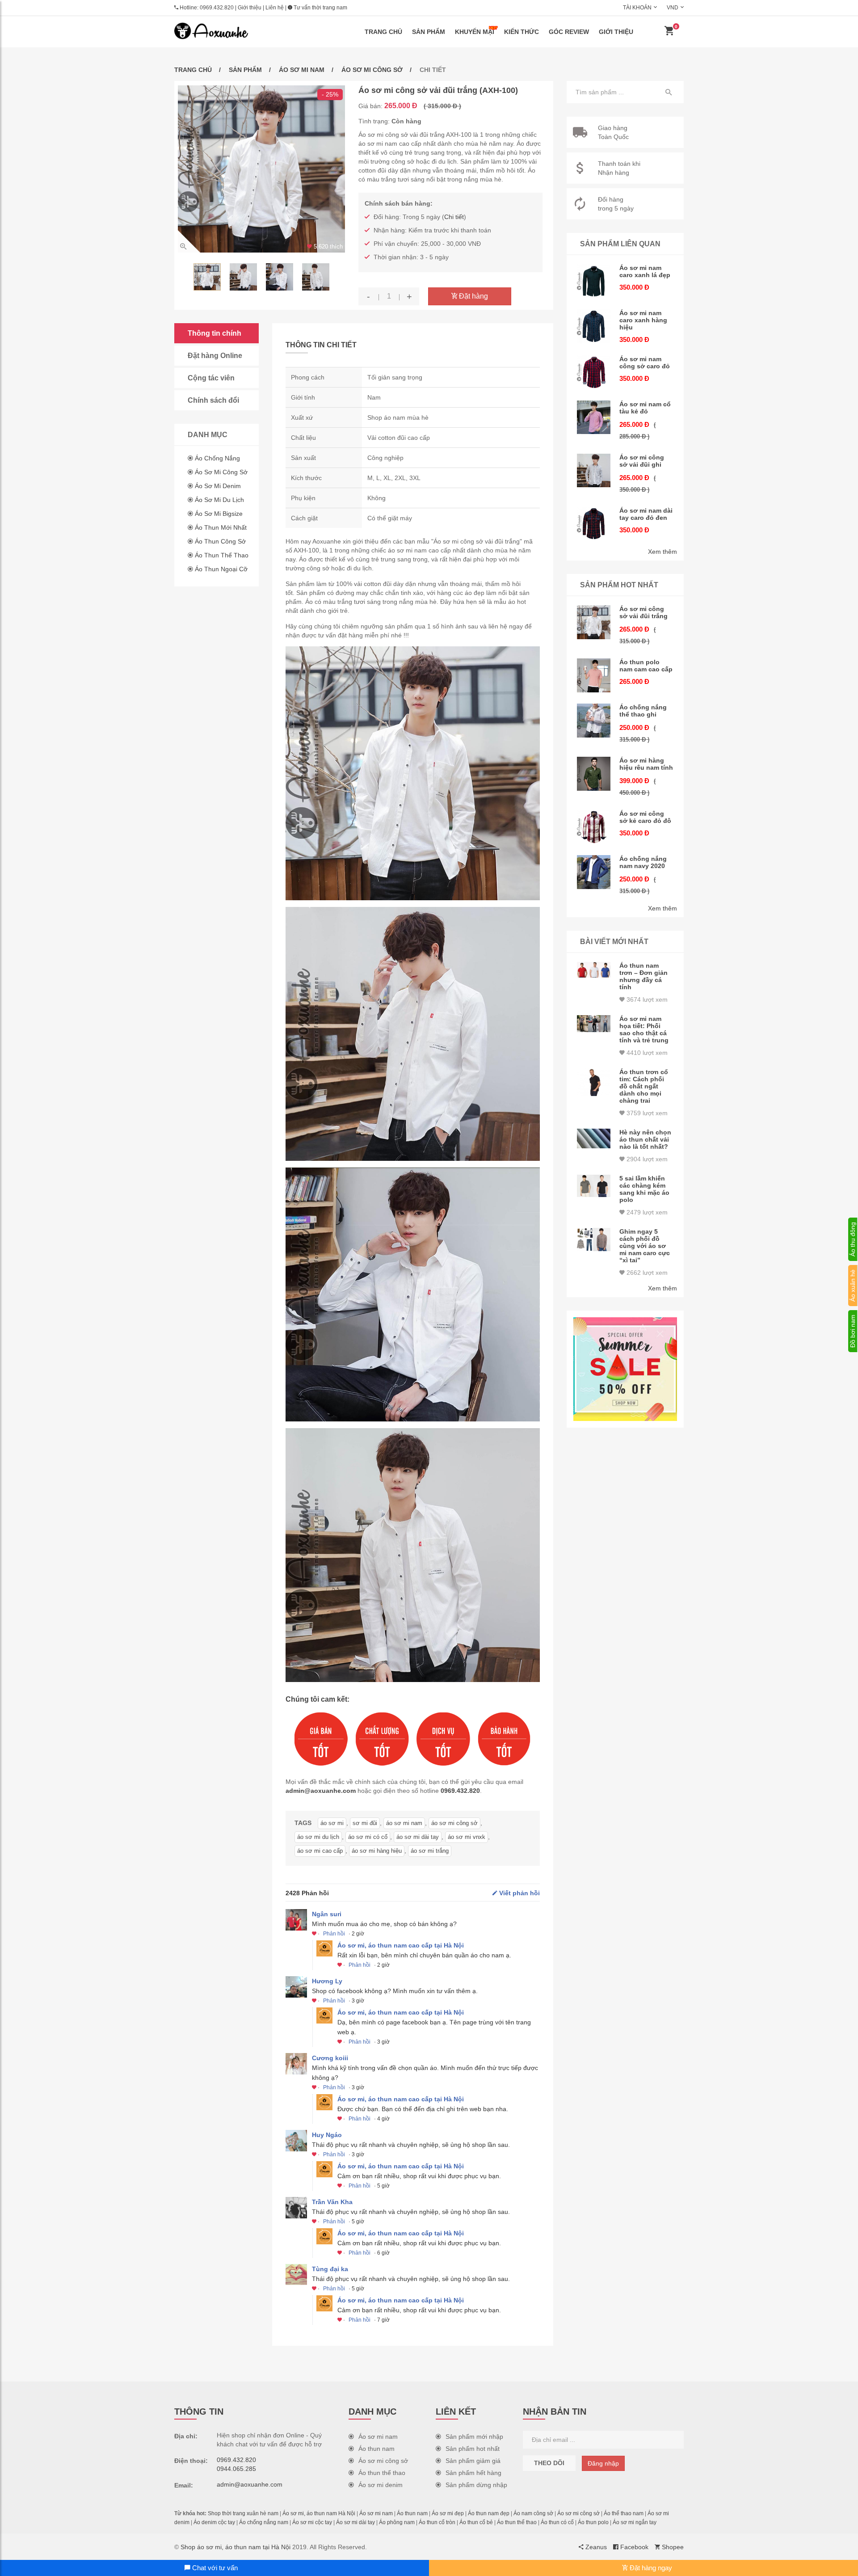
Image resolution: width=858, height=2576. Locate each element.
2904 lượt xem (646, 1159)
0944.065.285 (236, 2469)
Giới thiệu (250, 8)
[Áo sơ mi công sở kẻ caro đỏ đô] (594, 827)
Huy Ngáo (327, 2135)
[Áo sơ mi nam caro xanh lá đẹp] (594, 281)
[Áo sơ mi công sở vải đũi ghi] (594, 471)
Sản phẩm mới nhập (474, 2437)
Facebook (633, 2547)
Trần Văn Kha (332, 2202)
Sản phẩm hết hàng (473, 2473)
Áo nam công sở (533, 2513)
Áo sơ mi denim (218, 486)
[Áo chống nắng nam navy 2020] (594, 872)
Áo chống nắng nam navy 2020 (643, 862)
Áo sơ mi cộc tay (312, 2522)
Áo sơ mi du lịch (219, 500)
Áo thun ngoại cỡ (221, 569)
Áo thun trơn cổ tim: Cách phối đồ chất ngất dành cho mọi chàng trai (644, 1086)
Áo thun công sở (220, 541)
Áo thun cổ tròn (437, 2522)
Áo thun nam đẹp (489, 2513)
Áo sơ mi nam (302, 70)
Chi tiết (454, 217)
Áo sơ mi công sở (372, 70)
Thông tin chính (214, 333)
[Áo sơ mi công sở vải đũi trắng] (594, 622)
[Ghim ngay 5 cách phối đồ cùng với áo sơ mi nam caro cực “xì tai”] (594, 1240)
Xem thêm (662, 552)
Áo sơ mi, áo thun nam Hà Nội (319, 2513)
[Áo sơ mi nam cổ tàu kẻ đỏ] (594, 417)
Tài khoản (637, 8)
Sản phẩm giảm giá (473, 2461)
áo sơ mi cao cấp (320, 1851)
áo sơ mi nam (404, 1823)
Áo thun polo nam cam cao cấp (646, 666)
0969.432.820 (217, 8)
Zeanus (595, 2547)
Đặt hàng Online (215, 356)
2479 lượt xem (646, 1212)
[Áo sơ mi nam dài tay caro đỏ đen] (594, 524)
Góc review (569, 32)
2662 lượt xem (646, 1273)
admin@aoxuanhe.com (321, 1791)
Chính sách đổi (213, 400)
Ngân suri (327, 1914)
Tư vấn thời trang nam (320, 8)
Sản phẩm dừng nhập (476, 2485)
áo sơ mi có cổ (368, 1837)
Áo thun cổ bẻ (476, 2522)
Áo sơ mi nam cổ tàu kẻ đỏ (645, 408)
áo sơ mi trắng (430, 1851)
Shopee (672, 2547)
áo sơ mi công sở (454, 1823)
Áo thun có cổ (557, 2522)
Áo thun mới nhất (221, 527)
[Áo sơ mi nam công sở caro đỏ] (594, 372)
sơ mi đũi (365, 1823)
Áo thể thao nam (624, 2513)
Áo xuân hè (853, 1286)
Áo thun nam (376, 2449)
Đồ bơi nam (853, 1331)
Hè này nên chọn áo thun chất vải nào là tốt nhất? (645, 1139)
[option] (261, 169)
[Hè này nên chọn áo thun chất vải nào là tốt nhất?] (594, 1138)
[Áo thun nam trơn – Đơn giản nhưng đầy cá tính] (594, 970)
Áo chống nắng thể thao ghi (643, 711)
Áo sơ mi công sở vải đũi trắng (643, 612)
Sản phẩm (429, 32)
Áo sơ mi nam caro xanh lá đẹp (645, 271)
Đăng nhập (603, 2463)
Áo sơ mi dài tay (355, 2522)
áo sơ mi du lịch (318, 1837)
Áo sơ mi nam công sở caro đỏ (645, 363)
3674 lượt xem (646, 999)
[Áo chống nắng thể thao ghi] (594, 721)
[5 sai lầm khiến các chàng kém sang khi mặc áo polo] (594, 1186)
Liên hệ (275, 8)
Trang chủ (383, 32)
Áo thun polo (593, 2522)
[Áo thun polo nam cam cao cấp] (594, 675)
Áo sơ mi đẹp (448, 2513)
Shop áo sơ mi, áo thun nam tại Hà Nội (236, 2547)
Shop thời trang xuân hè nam (243, 2513)
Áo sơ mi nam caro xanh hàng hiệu (643, 320)
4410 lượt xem (646, 1053)
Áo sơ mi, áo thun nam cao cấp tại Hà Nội (401, 1945)
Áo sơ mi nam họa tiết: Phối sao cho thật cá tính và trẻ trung (644, 1029)
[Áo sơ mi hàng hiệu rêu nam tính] (594, 774)
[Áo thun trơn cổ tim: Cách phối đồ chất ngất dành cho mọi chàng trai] (594, 1082)
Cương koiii (330, 2058)
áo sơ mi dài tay (418, 1837)
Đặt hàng (473, 296)
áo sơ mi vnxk (467, 1837)
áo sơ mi (332, 1823)
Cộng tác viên (211, 378)
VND (673, 8)
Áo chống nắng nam (264, 2522)
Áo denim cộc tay (214, 2522)
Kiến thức (522, 32)
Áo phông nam (397, 2522)
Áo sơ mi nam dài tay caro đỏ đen (646, 514)
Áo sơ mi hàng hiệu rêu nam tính (646, 764)
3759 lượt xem (646, 1113)
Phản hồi (334, 1934)
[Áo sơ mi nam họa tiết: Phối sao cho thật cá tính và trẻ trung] (594, 1024)
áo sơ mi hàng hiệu (377, 1851)
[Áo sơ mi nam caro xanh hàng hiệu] (594, 326)
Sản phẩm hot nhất (473, 2449)
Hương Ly (327, 1981)
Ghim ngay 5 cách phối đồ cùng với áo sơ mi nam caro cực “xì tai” (645, 1246)
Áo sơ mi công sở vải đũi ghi (642, 461)
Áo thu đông (853, 1239)
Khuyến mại (475, 32)
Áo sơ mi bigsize (219, 514)
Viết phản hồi (519, 1893)
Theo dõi (549, 2463)
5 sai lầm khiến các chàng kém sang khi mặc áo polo (644, 1189)
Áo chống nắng (217, 458)
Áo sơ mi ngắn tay (635, 2522)
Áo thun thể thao (222, 555)
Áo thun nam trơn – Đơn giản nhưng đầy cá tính (643, 976)
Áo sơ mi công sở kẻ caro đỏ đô (645, 817)
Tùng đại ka (330, 2269)
